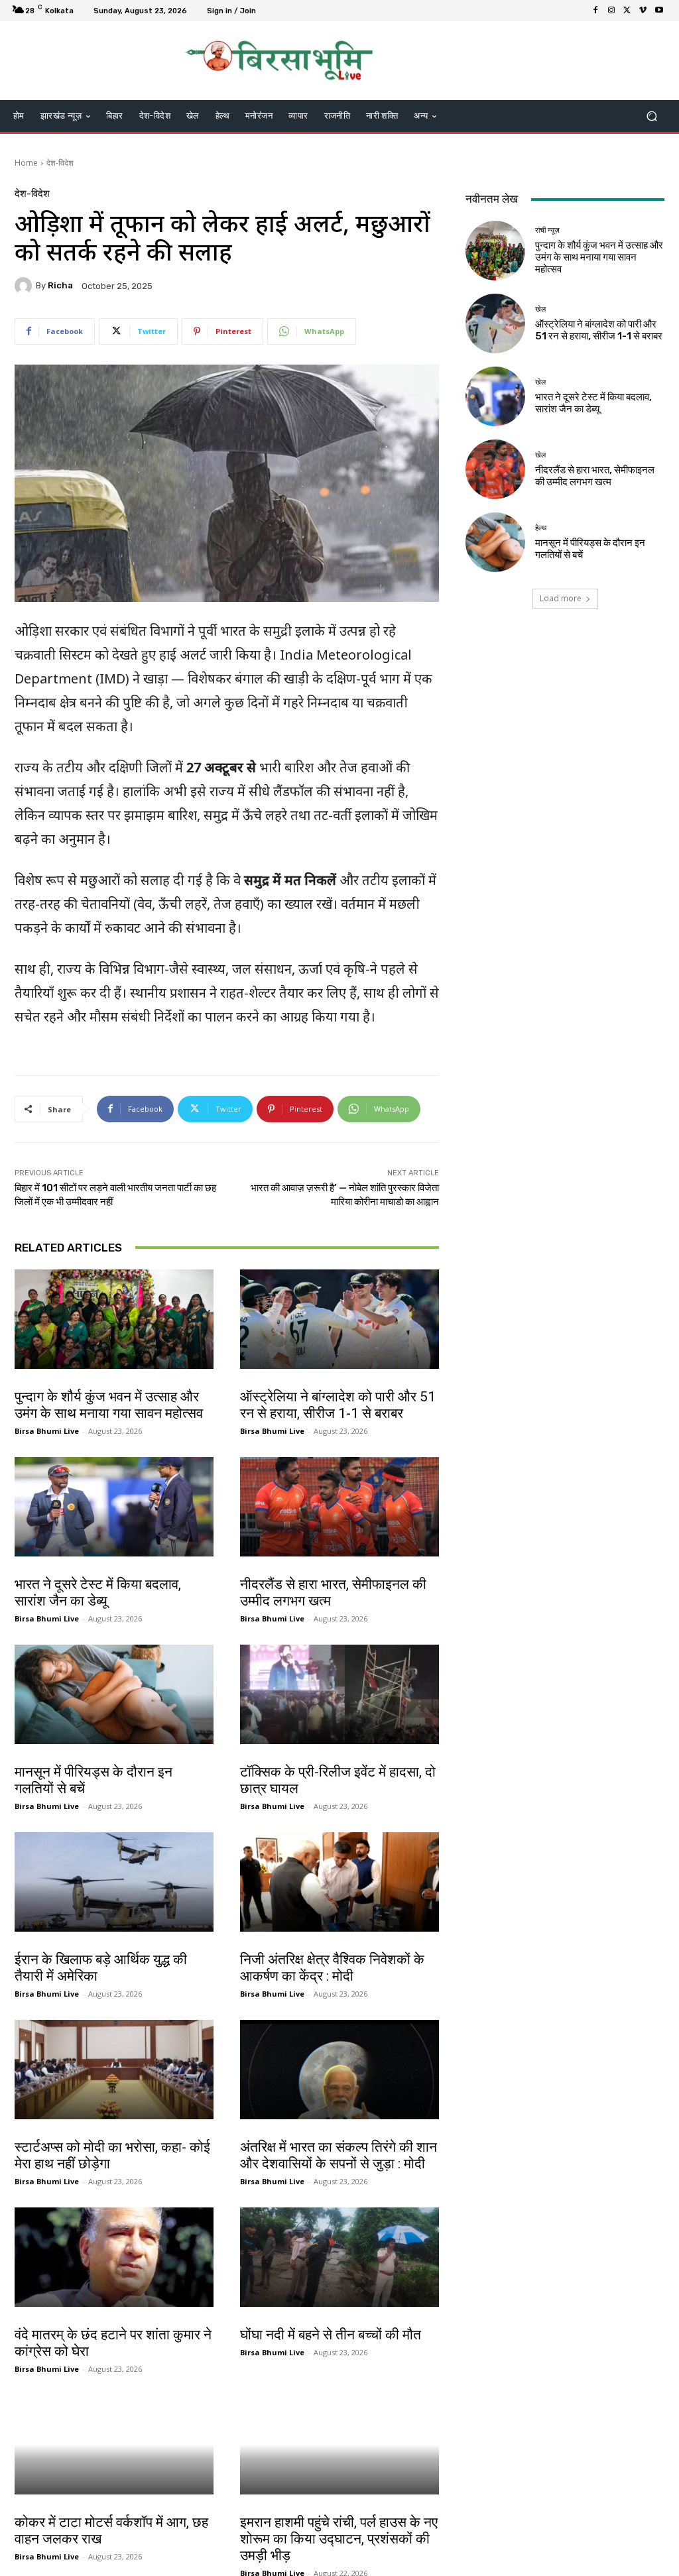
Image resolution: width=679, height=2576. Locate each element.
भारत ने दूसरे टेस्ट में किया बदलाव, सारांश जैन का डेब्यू (98, 1593)
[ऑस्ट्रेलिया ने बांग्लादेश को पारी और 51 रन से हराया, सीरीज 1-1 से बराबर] (339, 1319)
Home (26, 163)
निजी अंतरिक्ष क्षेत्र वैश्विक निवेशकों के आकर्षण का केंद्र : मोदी (332, 1968)
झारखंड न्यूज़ (34, 2508)
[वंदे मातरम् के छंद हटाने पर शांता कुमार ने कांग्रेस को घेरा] (114, 2257)
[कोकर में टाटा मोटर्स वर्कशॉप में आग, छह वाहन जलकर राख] (114, 2445)
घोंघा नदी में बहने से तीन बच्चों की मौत (331, 2335)
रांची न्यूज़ (30, 1383)
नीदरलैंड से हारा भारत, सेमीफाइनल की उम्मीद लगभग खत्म (595, 476)
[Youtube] (659, 11)
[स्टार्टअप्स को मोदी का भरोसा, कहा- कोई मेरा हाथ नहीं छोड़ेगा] (114, 2070)
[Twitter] (627, 11)
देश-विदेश (60, 163)
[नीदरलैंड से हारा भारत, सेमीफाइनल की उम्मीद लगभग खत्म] (339, 1507)
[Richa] (25, 286)
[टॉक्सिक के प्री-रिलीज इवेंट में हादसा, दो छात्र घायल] (339, 1694)
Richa (60, 285)
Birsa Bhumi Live (47, 1431)
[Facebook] (595, 11)
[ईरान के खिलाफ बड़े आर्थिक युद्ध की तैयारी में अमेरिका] (114, 1882)
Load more (561, 598)
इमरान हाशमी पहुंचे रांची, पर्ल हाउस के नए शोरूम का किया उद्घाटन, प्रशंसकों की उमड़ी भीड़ (339, 2539)
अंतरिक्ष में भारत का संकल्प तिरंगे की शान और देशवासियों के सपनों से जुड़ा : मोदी (339, 2155)
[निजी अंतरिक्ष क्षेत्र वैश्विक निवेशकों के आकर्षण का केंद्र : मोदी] (339, 1882)
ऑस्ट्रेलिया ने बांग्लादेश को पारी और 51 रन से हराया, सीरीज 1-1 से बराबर (338, 1405)
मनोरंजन (254, 2508)
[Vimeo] (643, 11)
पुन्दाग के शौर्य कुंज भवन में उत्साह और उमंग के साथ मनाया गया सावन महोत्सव (109, 1405)
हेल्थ (24, 1758)
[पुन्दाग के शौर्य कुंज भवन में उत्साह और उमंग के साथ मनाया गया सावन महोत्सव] (114, 1319)
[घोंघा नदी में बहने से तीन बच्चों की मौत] (339, 2257)
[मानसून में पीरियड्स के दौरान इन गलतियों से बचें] (114, 1694)
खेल (249, 1383)
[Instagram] (611, 11)
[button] (651, 116)
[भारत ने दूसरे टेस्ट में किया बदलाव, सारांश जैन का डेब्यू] (114, 1507)
